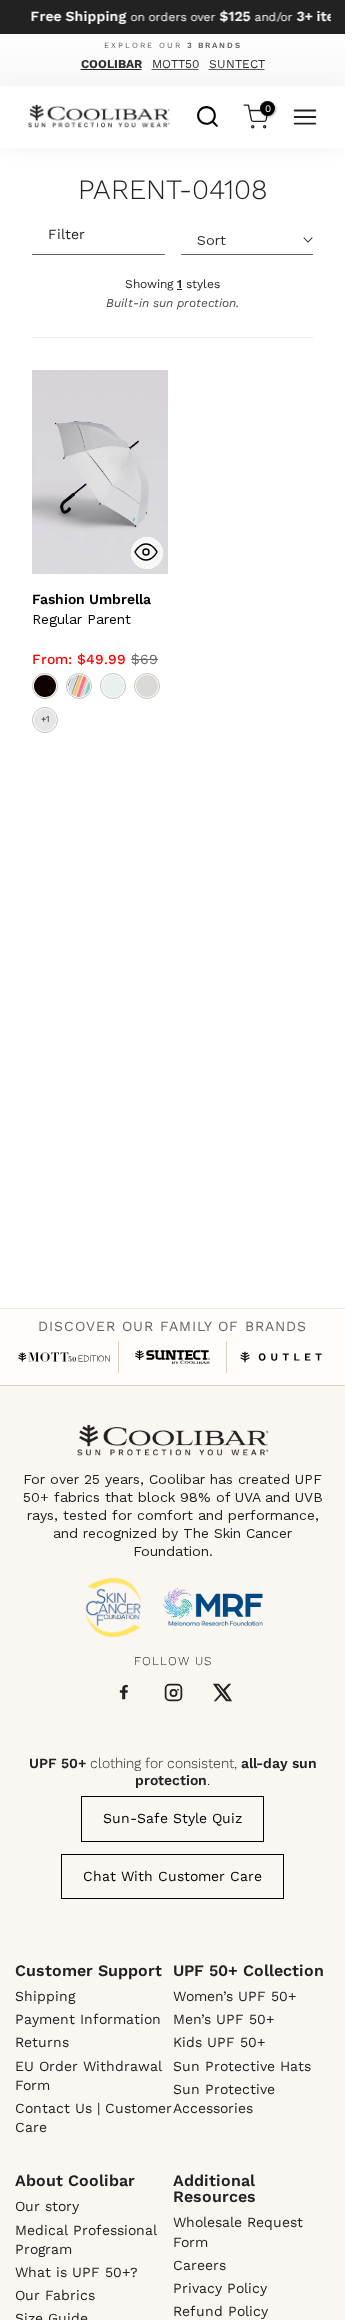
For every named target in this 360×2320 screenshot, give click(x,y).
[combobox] (208, 114)
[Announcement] (172, 17)
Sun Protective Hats (242, 2066)
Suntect (237, 64)
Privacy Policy (220, 2288)
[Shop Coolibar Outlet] (281, 1357)
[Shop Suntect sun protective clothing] (172, 1357)
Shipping (45, 1996)
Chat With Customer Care (172, 1876)
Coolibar (111, 64)
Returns (42, 2042)
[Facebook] (124, 1693)
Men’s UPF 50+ (223, 2019)
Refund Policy (220, 2311)
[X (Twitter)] (222, 1692)
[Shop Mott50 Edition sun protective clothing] (64, 1357)
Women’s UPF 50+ (234, 1996)
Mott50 (175, 64)
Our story (47, 2206)
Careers (199, 2265)
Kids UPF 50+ (219, 2042)
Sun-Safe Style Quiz (172, 1818)
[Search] (208, 114)
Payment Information (88, 2019)
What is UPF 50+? (76, 2272)
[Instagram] (173, 1692)
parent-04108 (173, 191)
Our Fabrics (55, 2295)
